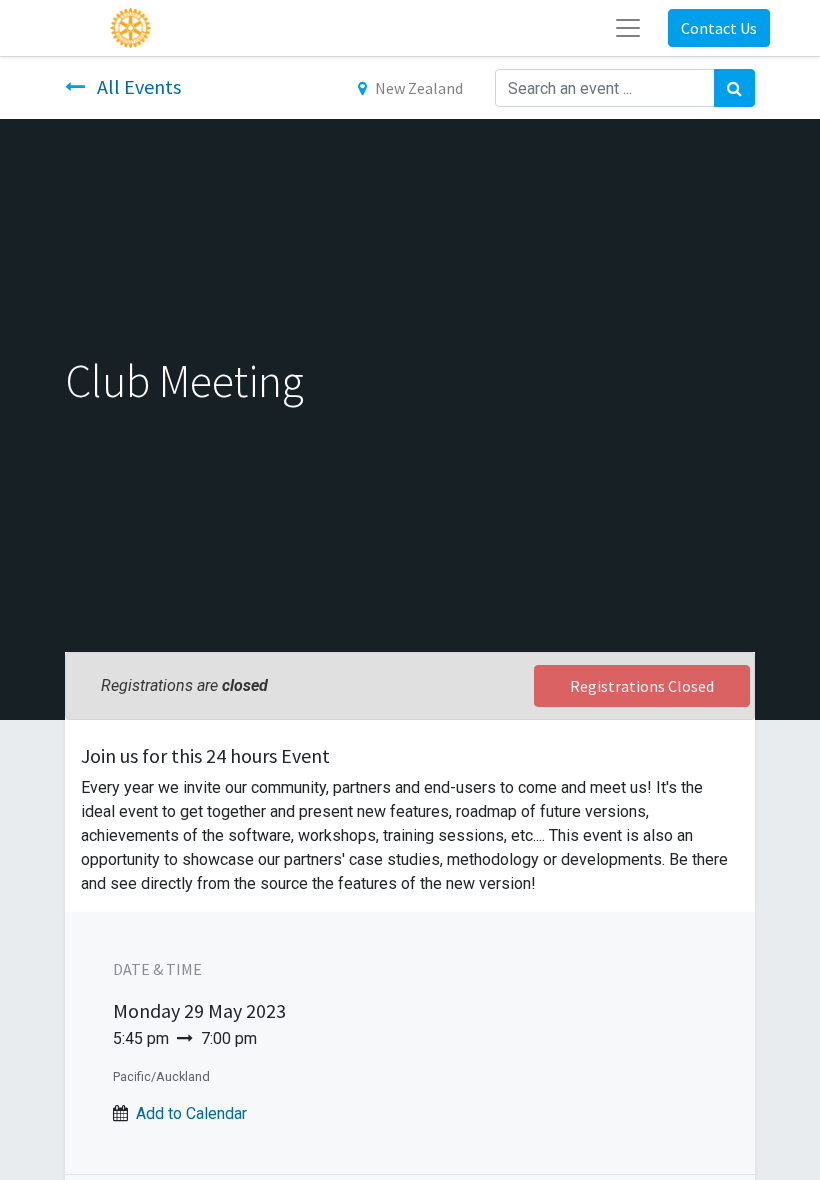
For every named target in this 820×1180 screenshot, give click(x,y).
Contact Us (719, 28)
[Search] (734, 88)
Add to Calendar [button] (191, 1113)
